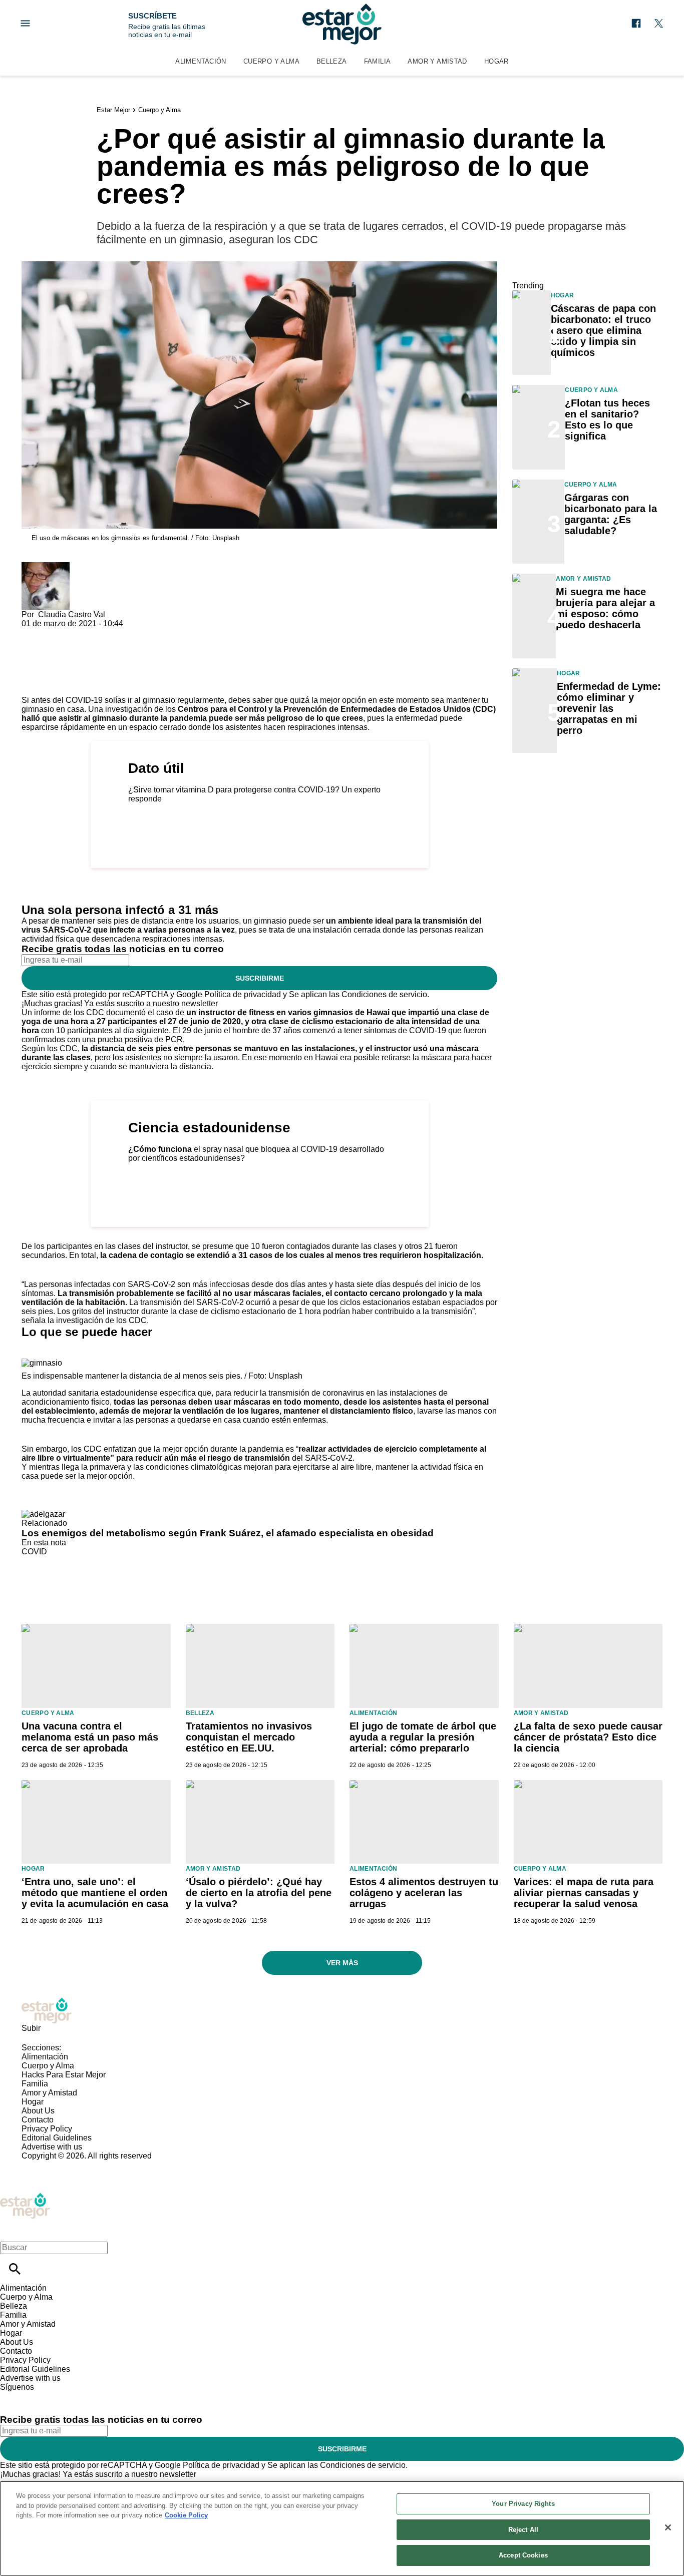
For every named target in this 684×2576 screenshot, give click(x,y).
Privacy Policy (47, 2129)
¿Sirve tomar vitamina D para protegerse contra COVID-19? (234, 790)
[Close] (668, 2527)
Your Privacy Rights (523, 2504)
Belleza (332, 61)
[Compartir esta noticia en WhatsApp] (34, 632)
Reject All (523, 2530)
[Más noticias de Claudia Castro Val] (46, 566)
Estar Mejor (113, 110)
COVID (34, 1552)
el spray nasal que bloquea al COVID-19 (266, 1149)
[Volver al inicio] (25, 2197)
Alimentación (201, 61)
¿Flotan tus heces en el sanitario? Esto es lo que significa (607, 419)
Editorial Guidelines (57, 2138)
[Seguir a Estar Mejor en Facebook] (636, 23)
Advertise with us (52, 2147)
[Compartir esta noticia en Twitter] (83, 632)
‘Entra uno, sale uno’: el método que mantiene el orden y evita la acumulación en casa (95, 1893)
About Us (38, 2111)
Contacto (38, 2120)
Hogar (496, 61)
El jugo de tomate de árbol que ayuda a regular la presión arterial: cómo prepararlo (423, 1737)
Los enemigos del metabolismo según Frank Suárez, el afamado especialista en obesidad (228, 1533)
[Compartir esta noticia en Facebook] (58, 632)
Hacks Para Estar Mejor (64, 2075)
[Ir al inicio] (342, 2011)
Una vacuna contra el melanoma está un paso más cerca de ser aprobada (90, 1737)
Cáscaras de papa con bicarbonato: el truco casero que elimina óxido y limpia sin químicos (603, 330)
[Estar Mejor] (342, 24)
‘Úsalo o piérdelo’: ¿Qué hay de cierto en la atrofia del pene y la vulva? (259, 1893)
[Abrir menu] (25, 23)
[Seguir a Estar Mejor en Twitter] (659, 23)
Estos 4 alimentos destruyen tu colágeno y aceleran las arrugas (424, 1893)
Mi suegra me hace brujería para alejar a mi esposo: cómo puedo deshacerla (605, 608)
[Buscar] (15, 2269)
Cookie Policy (186, 2515)
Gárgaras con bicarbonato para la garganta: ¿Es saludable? (611, 514)
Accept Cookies (523, 2555)
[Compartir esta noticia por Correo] (106, 632)
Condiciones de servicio (384, 994)
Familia (378, 61)
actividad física (48, 939)
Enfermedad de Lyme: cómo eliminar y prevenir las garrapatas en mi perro (609, 708)
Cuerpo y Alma (271, 61)
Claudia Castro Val (72, 614)
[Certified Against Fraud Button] (57, 2165)
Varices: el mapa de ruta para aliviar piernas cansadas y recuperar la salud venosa (584, 1893)
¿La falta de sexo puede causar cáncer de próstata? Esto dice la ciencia (588, 1737)
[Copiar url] (45, 662)
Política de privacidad (243, 994)
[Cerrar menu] (11, 2230)
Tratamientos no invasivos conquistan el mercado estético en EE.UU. (249, 1737)
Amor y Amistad (437, 61)
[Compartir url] (33, 685)
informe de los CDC (69, 1012)
